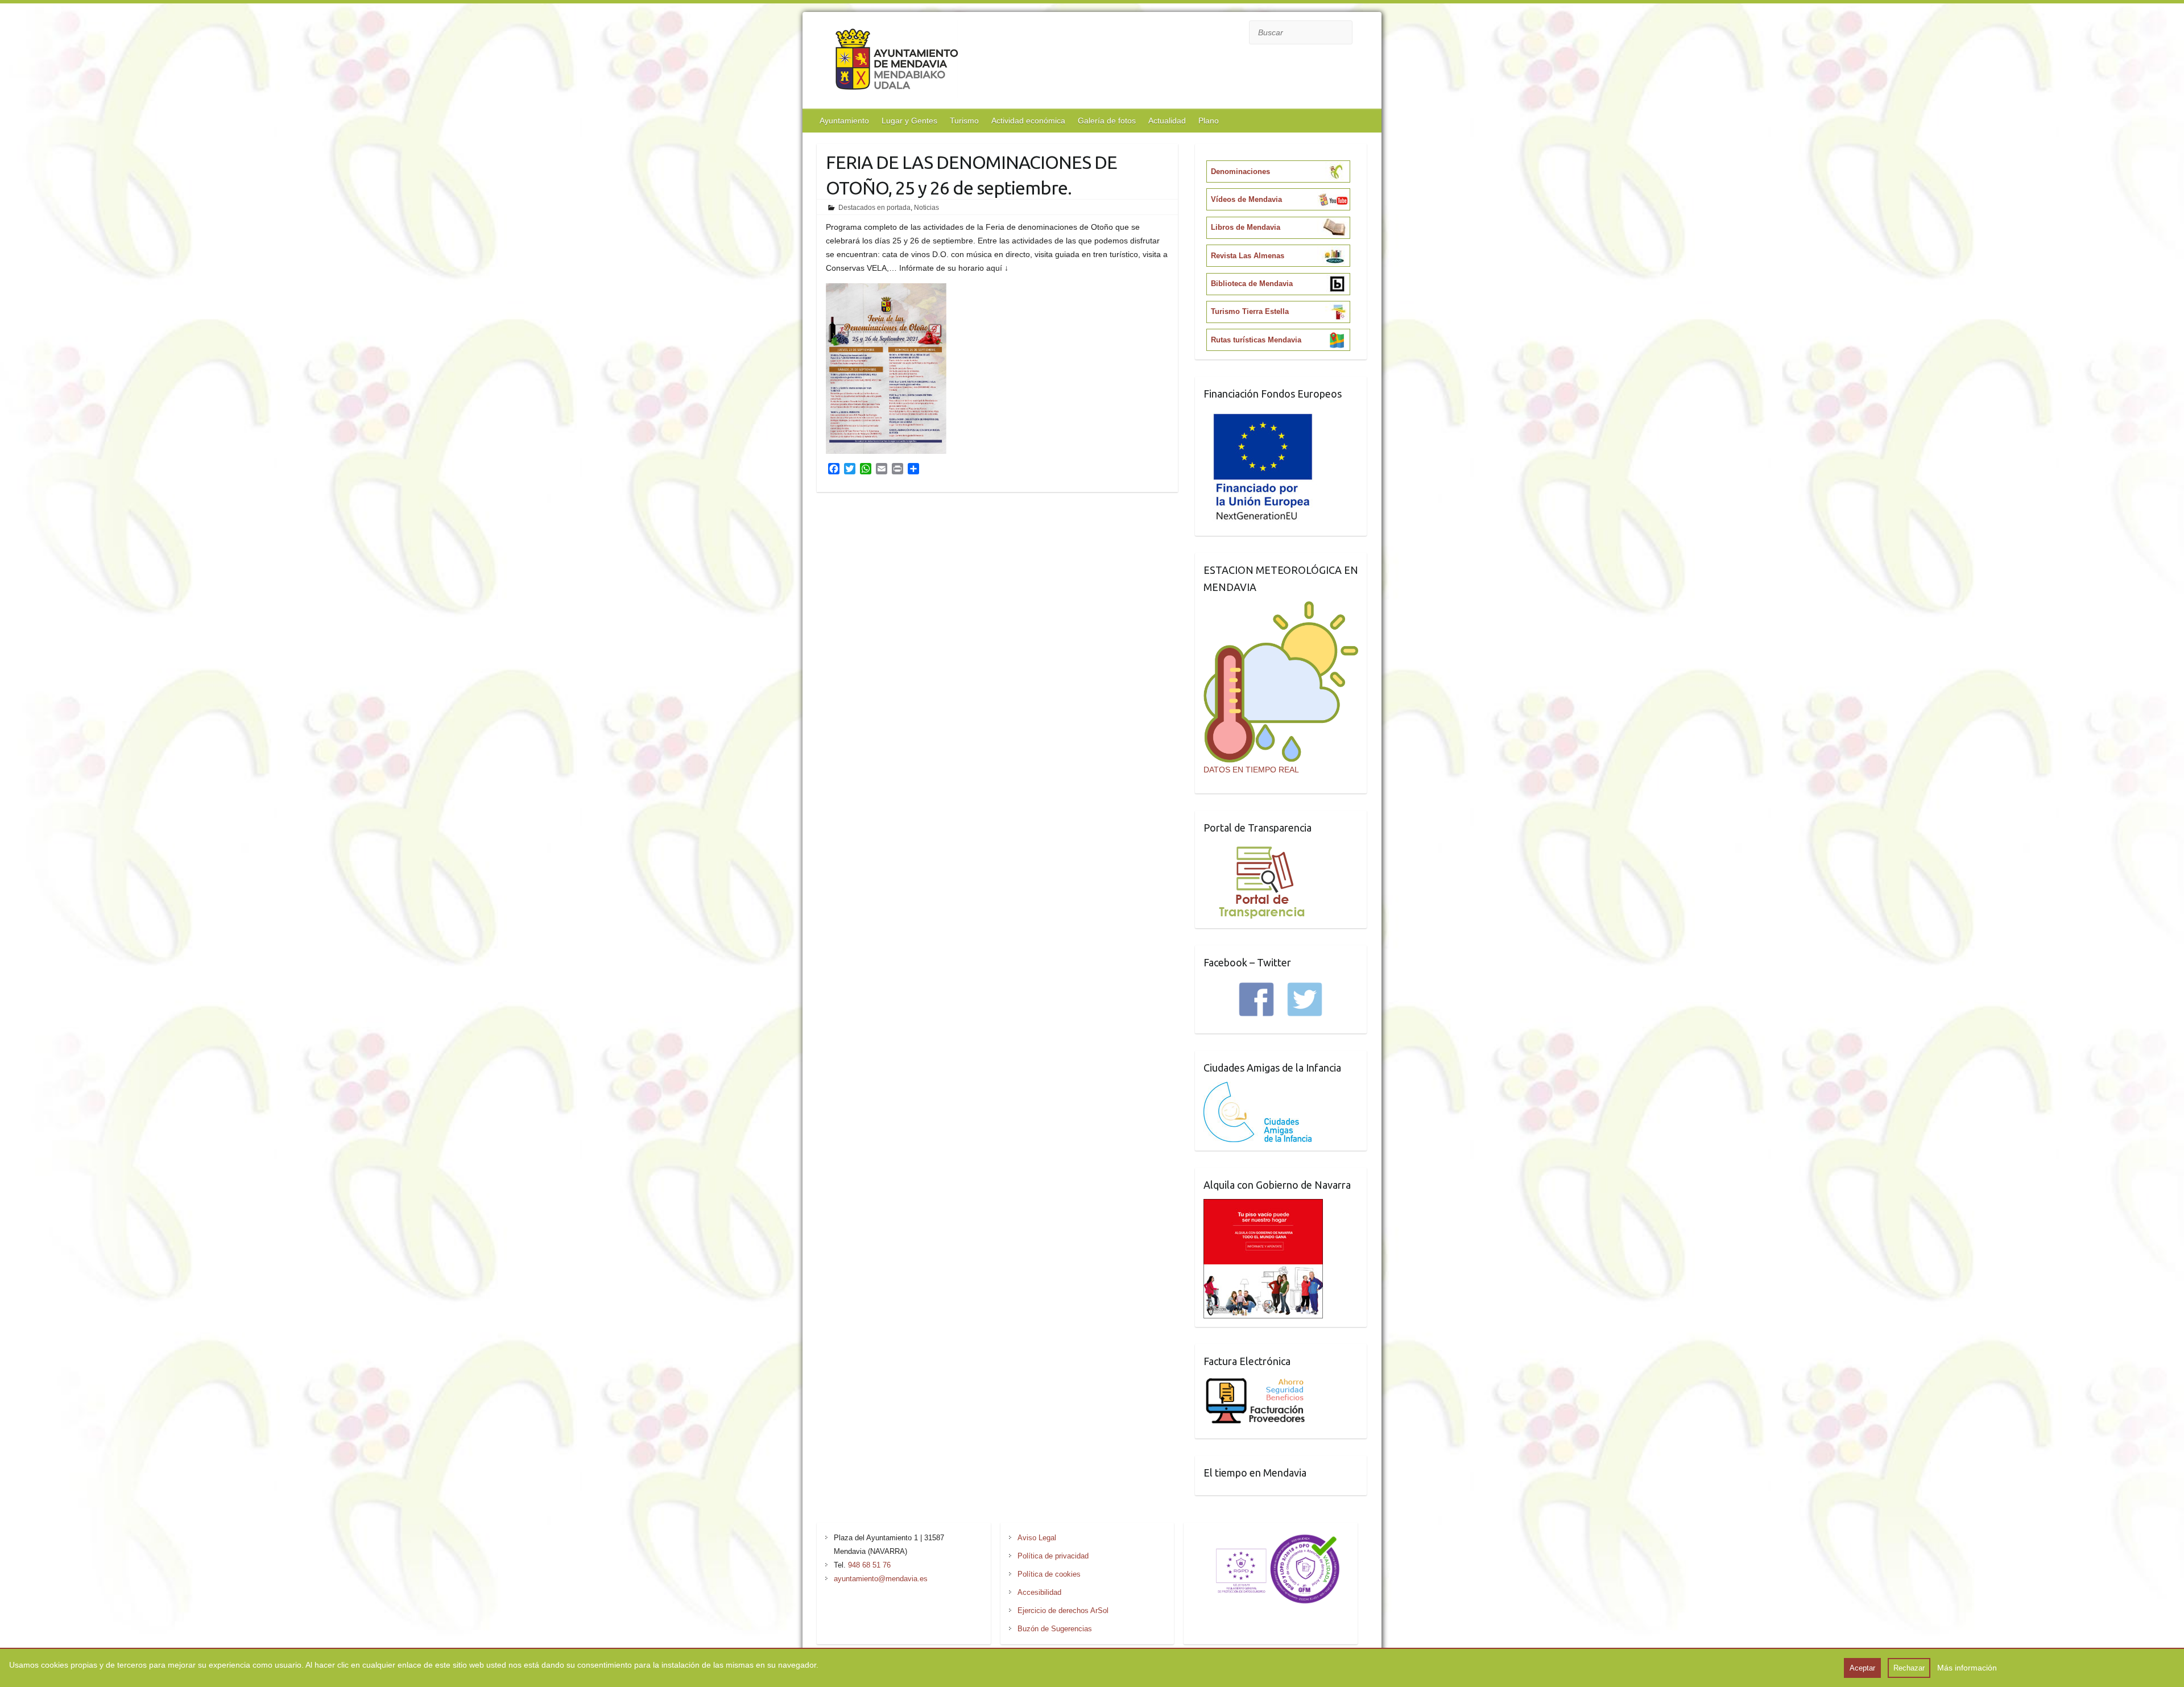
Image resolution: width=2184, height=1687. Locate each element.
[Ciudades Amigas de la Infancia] (1258, 1089)
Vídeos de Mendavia (1246, 199)
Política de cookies (1049, 1574)
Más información (1967, 1668)
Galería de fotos (1107, 121)
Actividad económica (1028, 121)
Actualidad (1167, 121)
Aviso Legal (1037, 1538)
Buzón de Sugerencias (1055, 1629)
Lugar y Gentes (909, 121)
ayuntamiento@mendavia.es (881, 1579)
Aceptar (1862, 1668)
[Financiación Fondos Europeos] (1263, 415)
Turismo (964, 121)
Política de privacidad (1053, 1556)
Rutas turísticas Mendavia (1256, 340)
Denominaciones (1240, 171)
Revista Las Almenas (1248, 256)
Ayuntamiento (844, 121)
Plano (1209, 121)
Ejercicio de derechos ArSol (1063, 1610)
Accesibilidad (1039, 1592)
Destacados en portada (874, 208)
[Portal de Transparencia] (1262, 849)
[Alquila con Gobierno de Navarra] (1263, 1206)
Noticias (926, 208)
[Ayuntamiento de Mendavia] (897, 62)
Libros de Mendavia (1246, 227)
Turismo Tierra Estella (1250, 311)
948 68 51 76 (869, 1565)
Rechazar (1909, 1668)
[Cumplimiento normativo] (1271, 1538)
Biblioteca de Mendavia (1252, 284)
